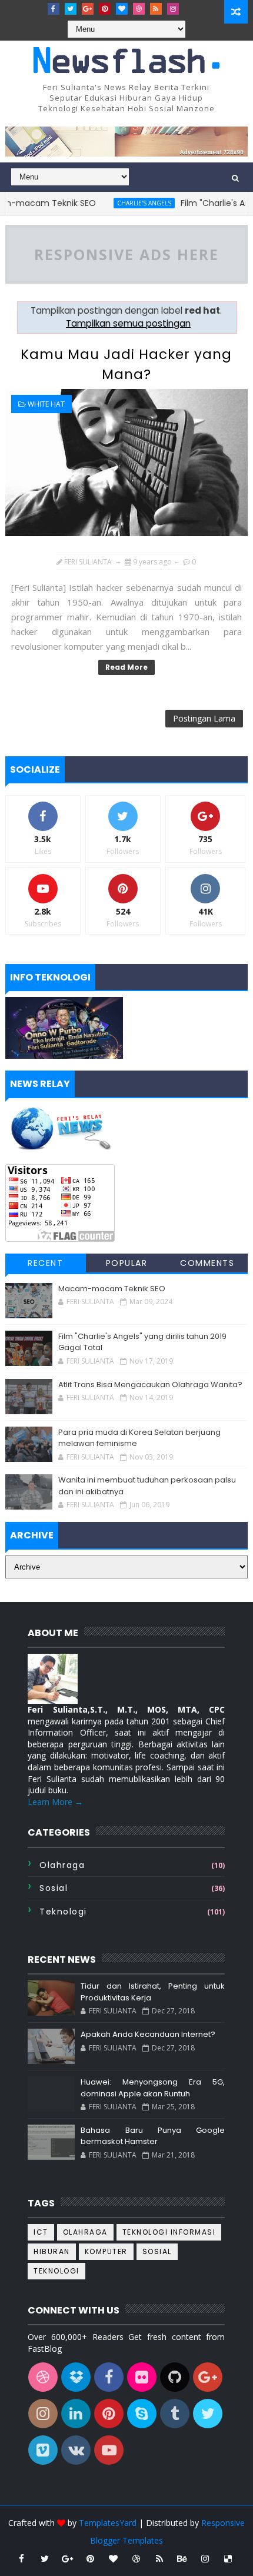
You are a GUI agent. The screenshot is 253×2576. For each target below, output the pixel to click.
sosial (54, 1888)
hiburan (52, 2251)
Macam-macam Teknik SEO (112, 1289)
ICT (41, 2232)
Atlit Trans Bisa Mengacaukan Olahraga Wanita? (150, 1385)
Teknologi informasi (169, 2232)
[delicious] (228, 2558)
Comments (207, 1263)
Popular (127, 1263)
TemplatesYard (108, 2523)
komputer (106, 2251)
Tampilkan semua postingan (128, 323)
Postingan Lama (204, 718)
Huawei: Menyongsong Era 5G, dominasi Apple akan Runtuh (153, 2088)
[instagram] (173, 9)
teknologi (63, 1912)
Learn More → (55, 1802)
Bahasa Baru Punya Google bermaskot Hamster (153, 2136)
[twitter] (71, 9)
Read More (126, 667)
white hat (46, 404)
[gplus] (88, 9)
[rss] (156, 9)
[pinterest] (105, 9)
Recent (45, 1263)
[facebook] (54, 9)
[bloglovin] (122, 9)
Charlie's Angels (127, 203)
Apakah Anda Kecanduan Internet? (148, 2034)
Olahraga (62, 1865)
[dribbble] (139, 9)
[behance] (182, 2558)
